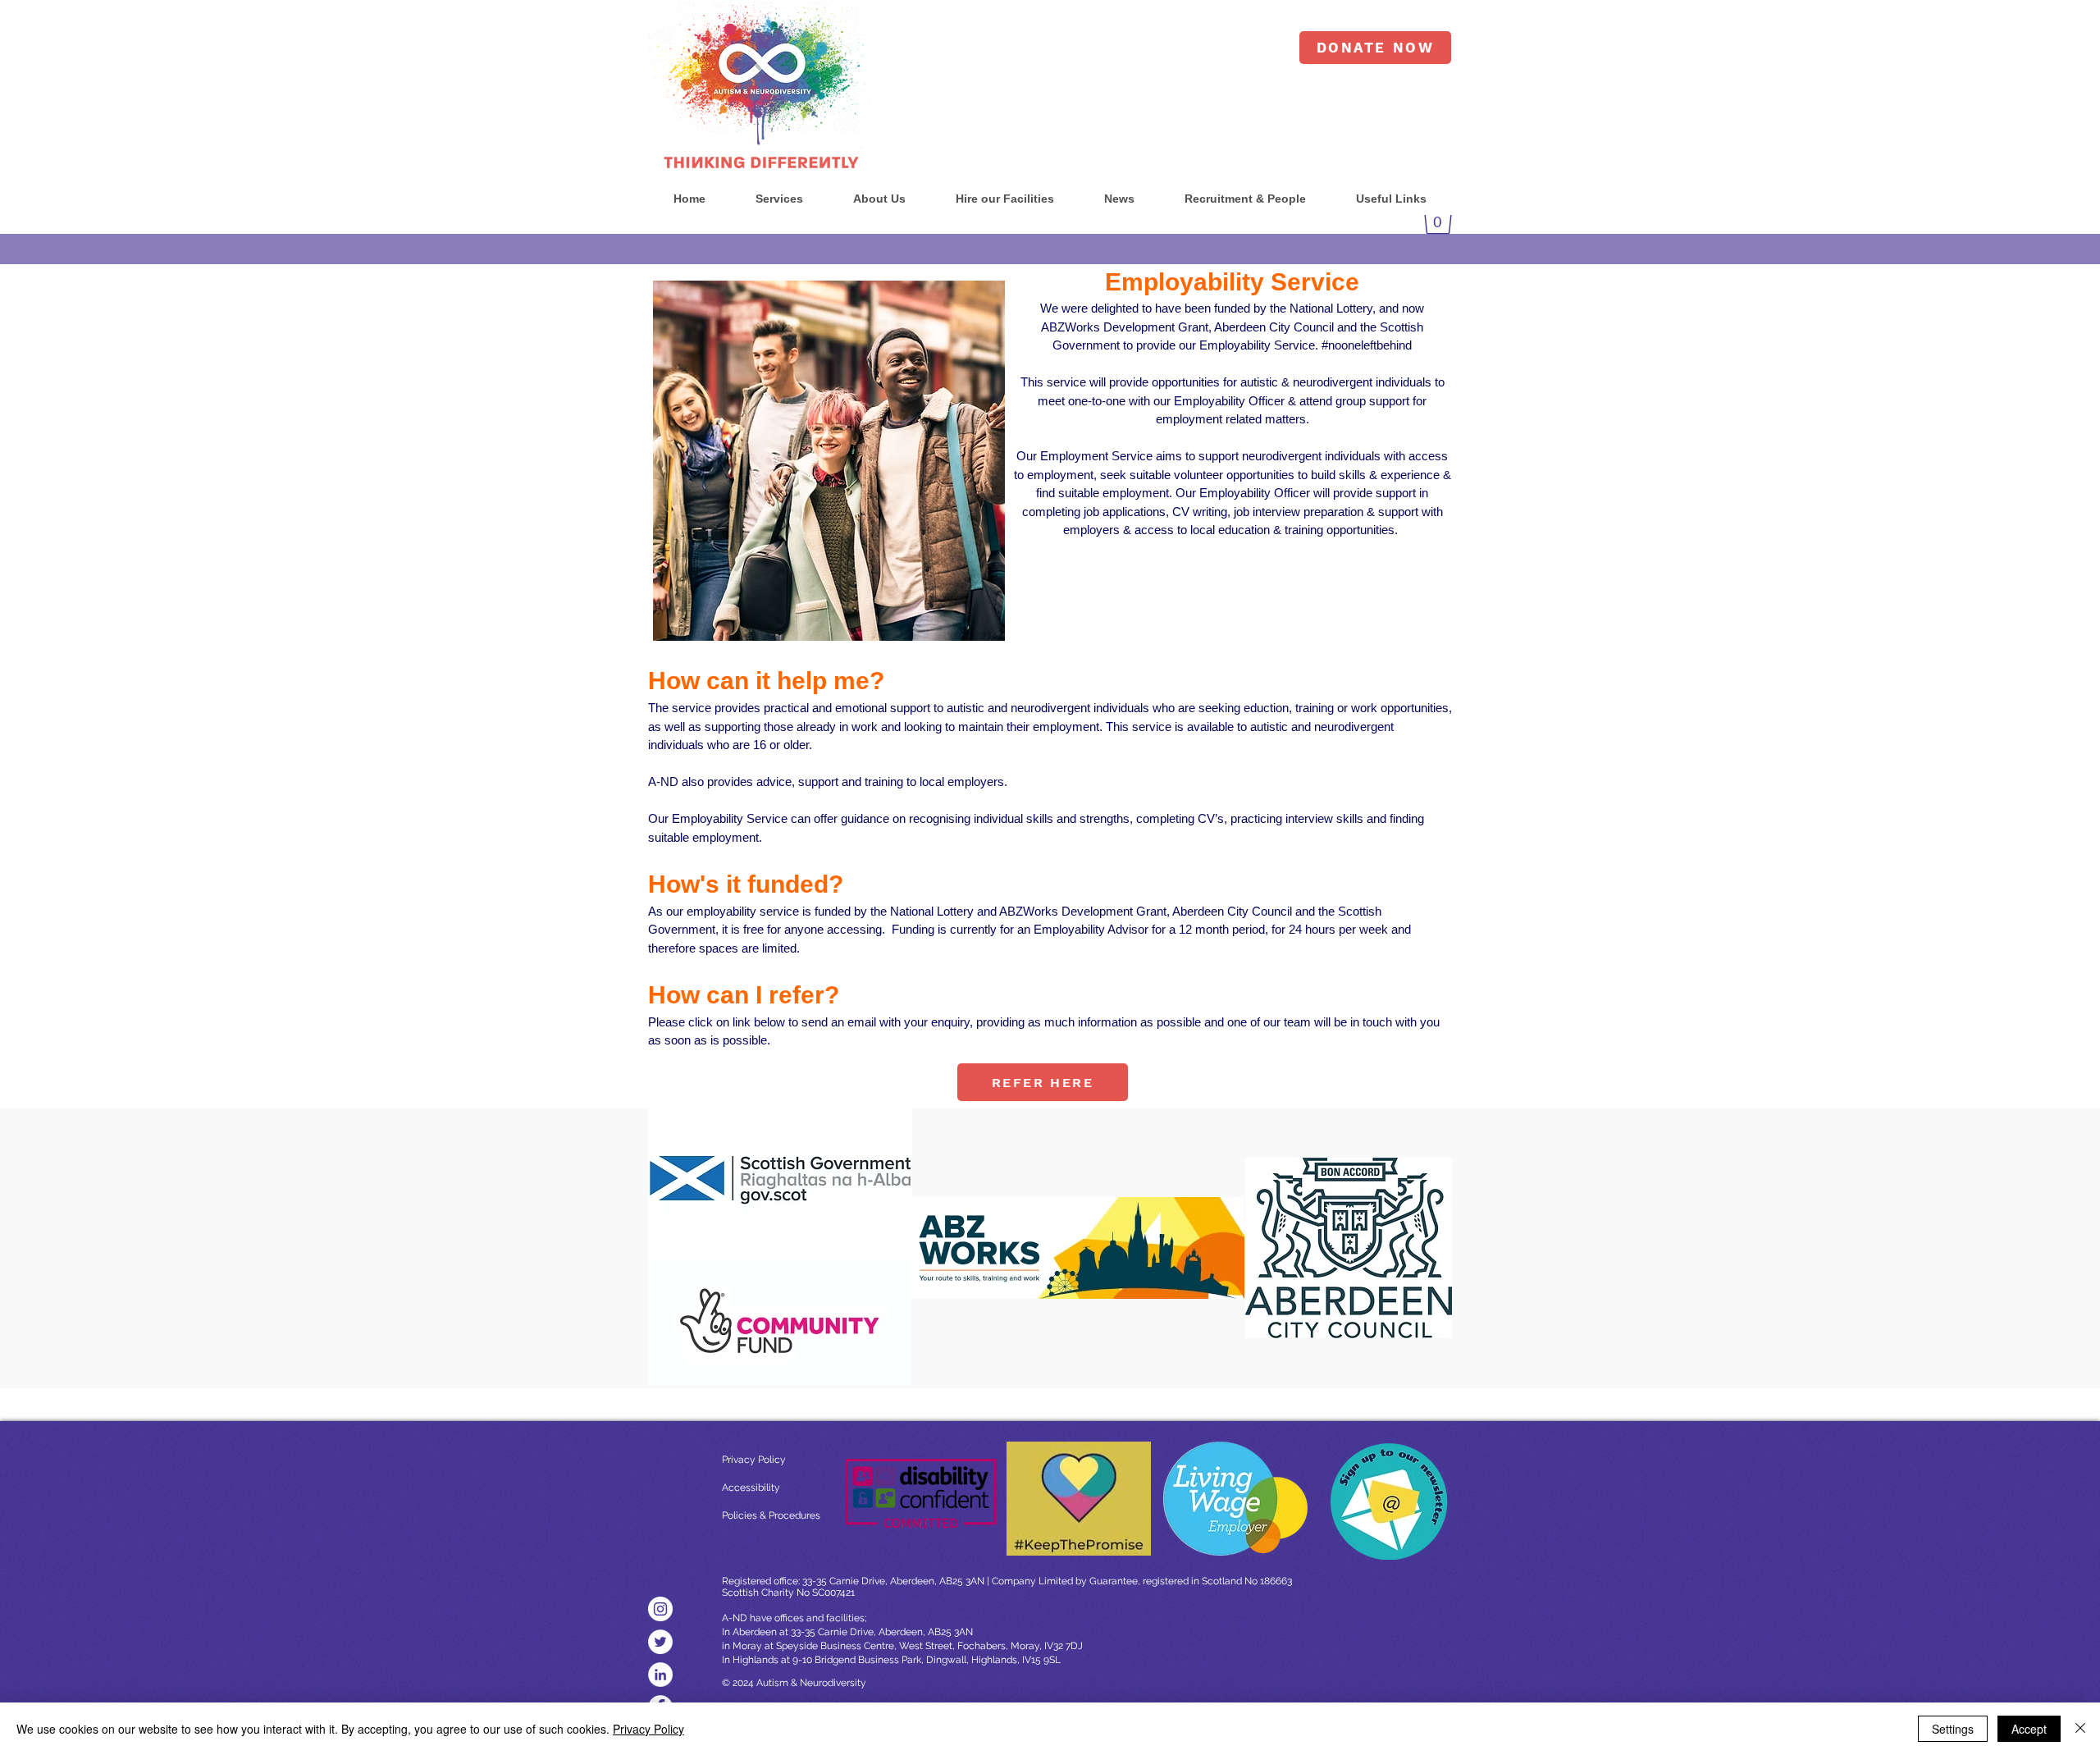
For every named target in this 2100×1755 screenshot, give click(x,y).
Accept (2029, 1729)
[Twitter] (660, 1642)
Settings (1953, 1729)
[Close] (2080, 1729)
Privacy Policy (648, 1729)
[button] (779, 199)
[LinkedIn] (660, 1675)
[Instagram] (660, 1609)
